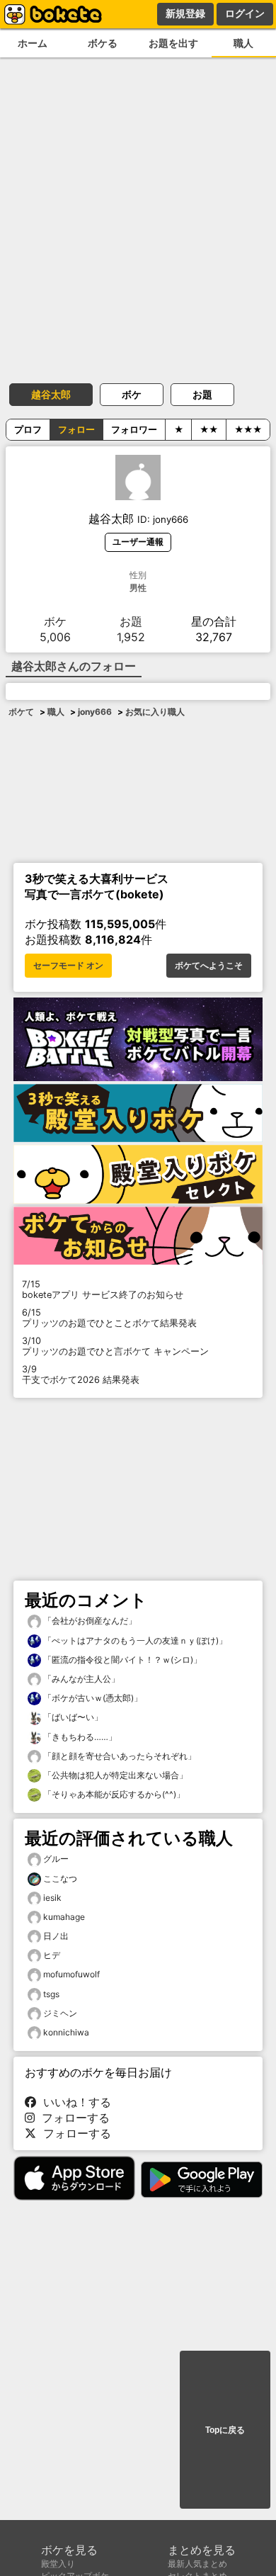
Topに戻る (225, 2430)
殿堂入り (58, 2564)
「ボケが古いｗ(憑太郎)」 (92, 1698)
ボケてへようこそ (209, 966)
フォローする (72, 2118)
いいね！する (74, 2102)
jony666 (95, 712)
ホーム (33, 43)
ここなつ (60, 1879)
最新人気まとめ (197, 2564)
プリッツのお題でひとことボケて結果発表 (109, 1318)
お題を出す (173, 43)
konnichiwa (66, 2032)
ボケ (132, 394)
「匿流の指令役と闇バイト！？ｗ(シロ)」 (121, 1660)
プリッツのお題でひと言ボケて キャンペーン (115, 1346)
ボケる (103, 43)
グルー (56, 1859)
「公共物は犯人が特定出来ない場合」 (114, 1775)
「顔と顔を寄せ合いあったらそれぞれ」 (119, 1756)
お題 (202, 394)
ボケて (21, 712)
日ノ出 (56, 1936)
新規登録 (185, 13)
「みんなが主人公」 (80, 1679)
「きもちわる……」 (79, 1737)
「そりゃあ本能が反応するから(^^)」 (113, 1794)
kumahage (64, 1917)
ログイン (245, 13)
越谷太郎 (51, 394)
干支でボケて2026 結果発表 (81, 1374)
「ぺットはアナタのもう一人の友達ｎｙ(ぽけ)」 (134, 1640)
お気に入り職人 (155, 712)
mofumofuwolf (71, 1974)
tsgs (51, 1994)
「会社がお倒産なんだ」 (89, 1621)
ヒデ (52, 1955)
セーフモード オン (68, 966)
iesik (52, 1898)
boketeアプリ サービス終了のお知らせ (103, 1289)
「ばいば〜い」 (72, 1717)
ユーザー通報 (138, 542)
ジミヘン (60, 2013)
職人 (56, 712)
